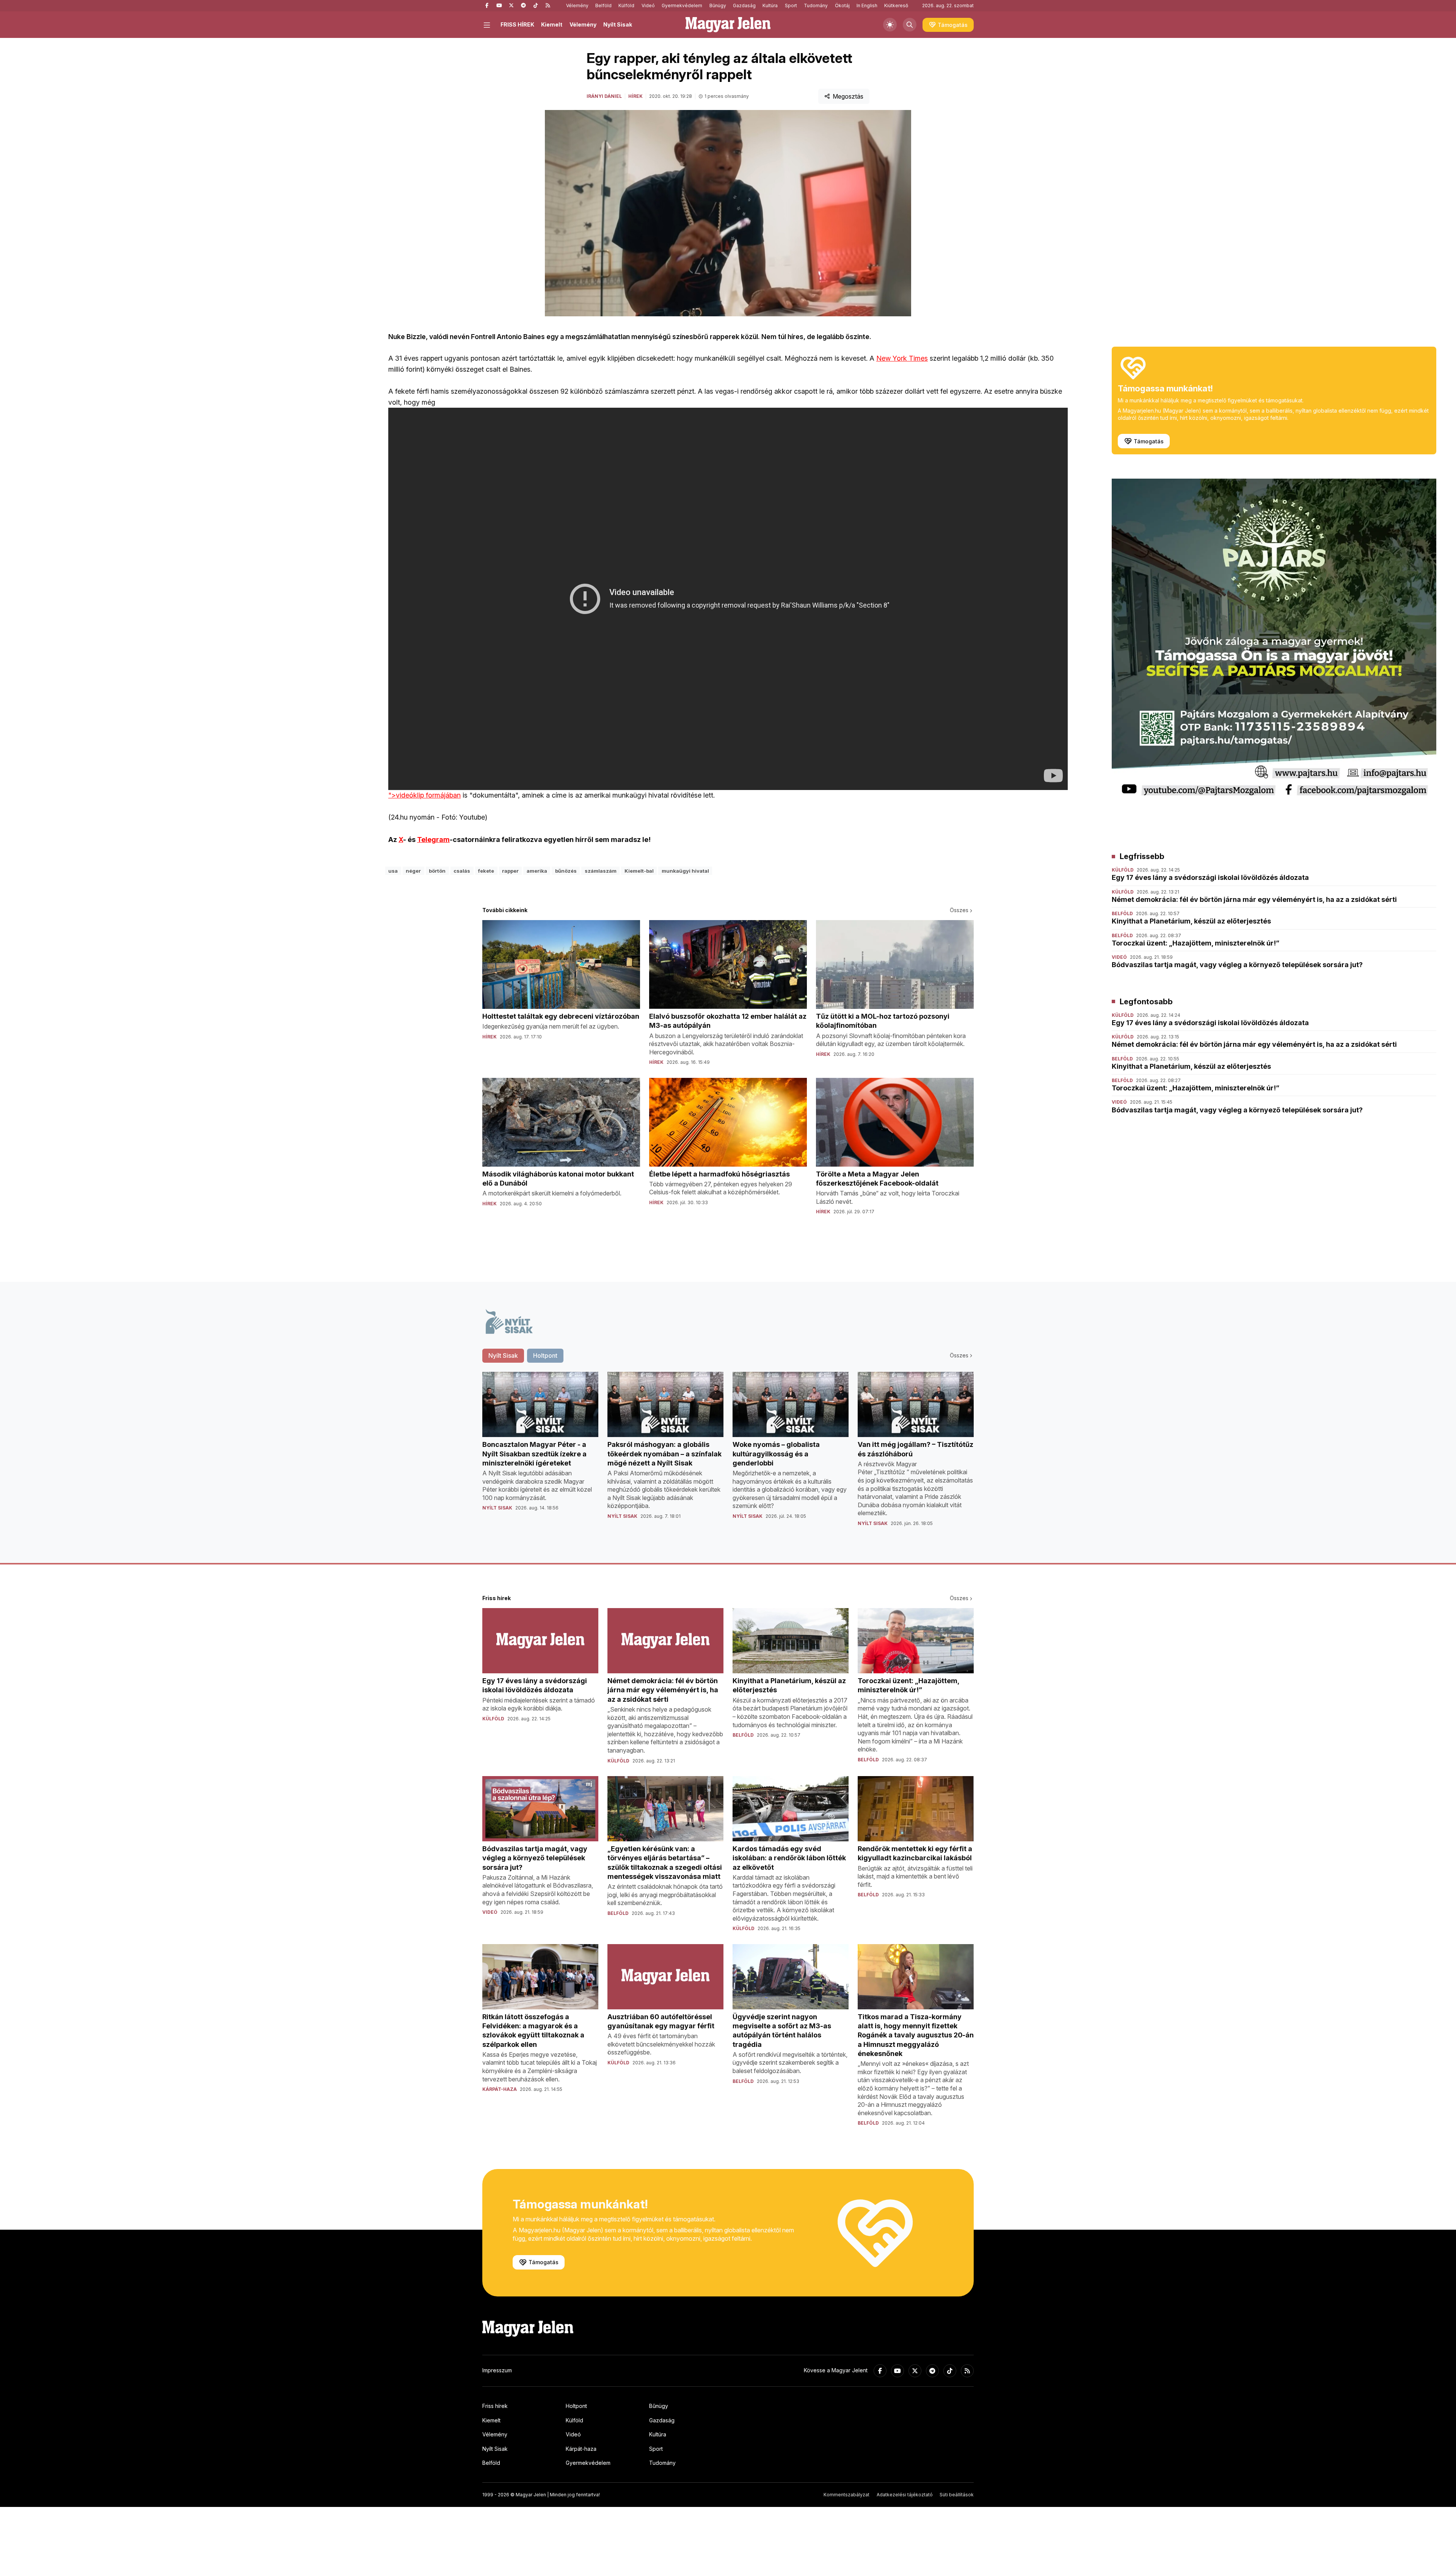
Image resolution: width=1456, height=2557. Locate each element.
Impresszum (497, 2370)
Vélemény (577, 5)
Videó (648, 5)
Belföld (603, 5)
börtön (437, 871)
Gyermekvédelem (682, 5)
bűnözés (566, 871)
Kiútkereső (896, 5)
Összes (959, 910)
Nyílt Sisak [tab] (503, 1355)
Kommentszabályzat (846, 2495)
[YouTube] (499, 6)
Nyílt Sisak (618, 24)
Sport (791, 5)
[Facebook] (487, 6)
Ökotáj (842, 5)
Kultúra (770, 5)
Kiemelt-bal (639, 871)
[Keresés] (910, 25)
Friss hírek (495, 2406)
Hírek (635, 96)
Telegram (433, 840)
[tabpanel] (728, 1455)
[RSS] (548, 6)
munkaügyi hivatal (685, 871)
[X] (511, 6)
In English (867, 5)
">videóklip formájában (424, 795)
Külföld (626, 5)
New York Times (902, 358)
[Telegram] (523, 6)
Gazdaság (744, 5)
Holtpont (576, 2406)
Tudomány (816, 5)
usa (393, 871)
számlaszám (601, 871)
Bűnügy (718, 5)
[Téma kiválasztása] (890, 25)
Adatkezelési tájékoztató (905, 2495)
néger (413, 871)
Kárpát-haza (581, 2449)
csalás (462, 871)
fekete (486, 871)
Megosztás (848, 96)
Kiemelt (552, 24)
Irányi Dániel (604, 96)
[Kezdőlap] (728, 25)
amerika (537, 871)
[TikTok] (535, 6)
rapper (510, 871)
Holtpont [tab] (545, 1355)
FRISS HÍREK (517, 24)
